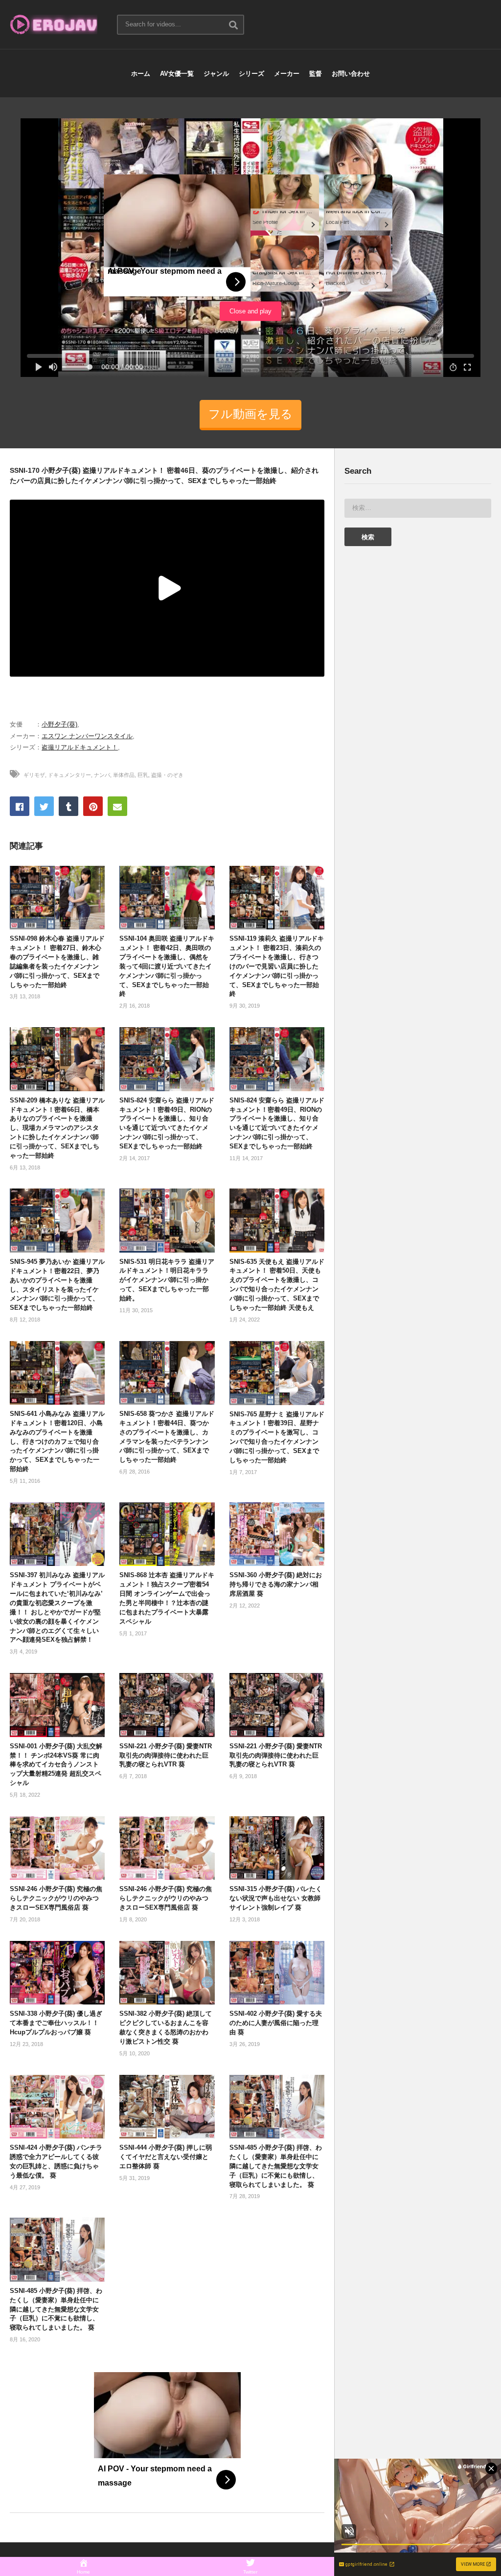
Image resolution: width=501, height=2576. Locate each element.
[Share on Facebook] (20, 806)
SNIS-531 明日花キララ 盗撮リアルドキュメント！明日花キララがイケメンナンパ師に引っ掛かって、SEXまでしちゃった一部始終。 (167, 1280)
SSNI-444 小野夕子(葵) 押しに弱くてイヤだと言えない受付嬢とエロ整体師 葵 (166, 2157)
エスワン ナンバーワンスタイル (87, 736)
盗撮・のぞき (167, 775)
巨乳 (143, 775)
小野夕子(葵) (59, 724)
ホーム (141, 74)
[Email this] (117, 806)
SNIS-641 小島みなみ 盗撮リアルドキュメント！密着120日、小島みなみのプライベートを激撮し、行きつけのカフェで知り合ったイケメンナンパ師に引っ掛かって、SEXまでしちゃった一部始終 (57, 1441)
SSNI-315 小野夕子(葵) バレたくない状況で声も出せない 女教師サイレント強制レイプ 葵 (276, 1898)
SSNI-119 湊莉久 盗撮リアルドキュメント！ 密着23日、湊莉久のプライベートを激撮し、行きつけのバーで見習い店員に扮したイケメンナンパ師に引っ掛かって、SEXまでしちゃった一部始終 (277, 966)
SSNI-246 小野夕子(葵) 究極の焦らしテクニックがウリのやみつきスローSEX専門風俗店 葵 (56, 1898)
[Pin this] (93, 806)
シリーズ (251, 74)
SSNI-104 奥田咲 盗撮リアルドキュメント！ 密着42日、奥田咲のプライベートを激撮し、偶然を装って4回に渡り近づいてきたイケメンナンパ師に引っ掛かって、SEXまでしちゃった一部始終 (167, 966)
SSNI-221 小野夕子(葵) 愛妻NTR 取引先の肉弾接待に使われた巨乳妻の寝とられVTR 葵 (166, 1755)
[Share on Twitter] (44, 806)
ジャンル (216, 74)
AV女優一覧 (177, 74)
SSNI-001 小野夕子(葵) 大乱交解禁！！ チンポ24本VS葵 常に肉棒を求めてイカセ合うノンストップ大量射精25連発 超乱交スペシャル (56, 1764)
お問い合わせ (351, 74)
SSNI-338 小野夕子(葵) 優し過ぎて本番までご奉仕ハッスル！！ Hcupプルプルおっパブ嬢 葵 (56, 2023)
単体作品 (124, 775)
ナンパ (102, 775)
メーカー (287, 74)
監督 (316, 74)
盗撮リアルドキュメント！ (80, 747)
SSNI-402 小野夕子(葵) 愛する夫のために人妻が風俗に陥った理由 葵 (276, 2023)
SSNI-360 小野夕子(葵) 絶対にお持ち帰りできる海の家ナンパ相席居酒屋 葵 (276, 1584)
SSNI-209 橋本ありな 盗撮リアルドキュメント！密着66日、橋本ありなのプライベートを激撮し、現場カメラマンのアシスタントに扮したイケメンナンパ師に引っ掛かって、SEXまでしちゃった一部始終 (57, 1128)
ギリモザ (34, 775)
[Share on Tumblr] (68, 806)
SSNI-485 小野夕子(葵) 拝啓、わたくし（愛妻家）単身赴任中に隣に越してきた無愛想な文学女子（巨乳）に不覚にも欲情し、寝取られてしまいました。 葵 (276, 2166)
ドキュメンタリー (69, 775)
